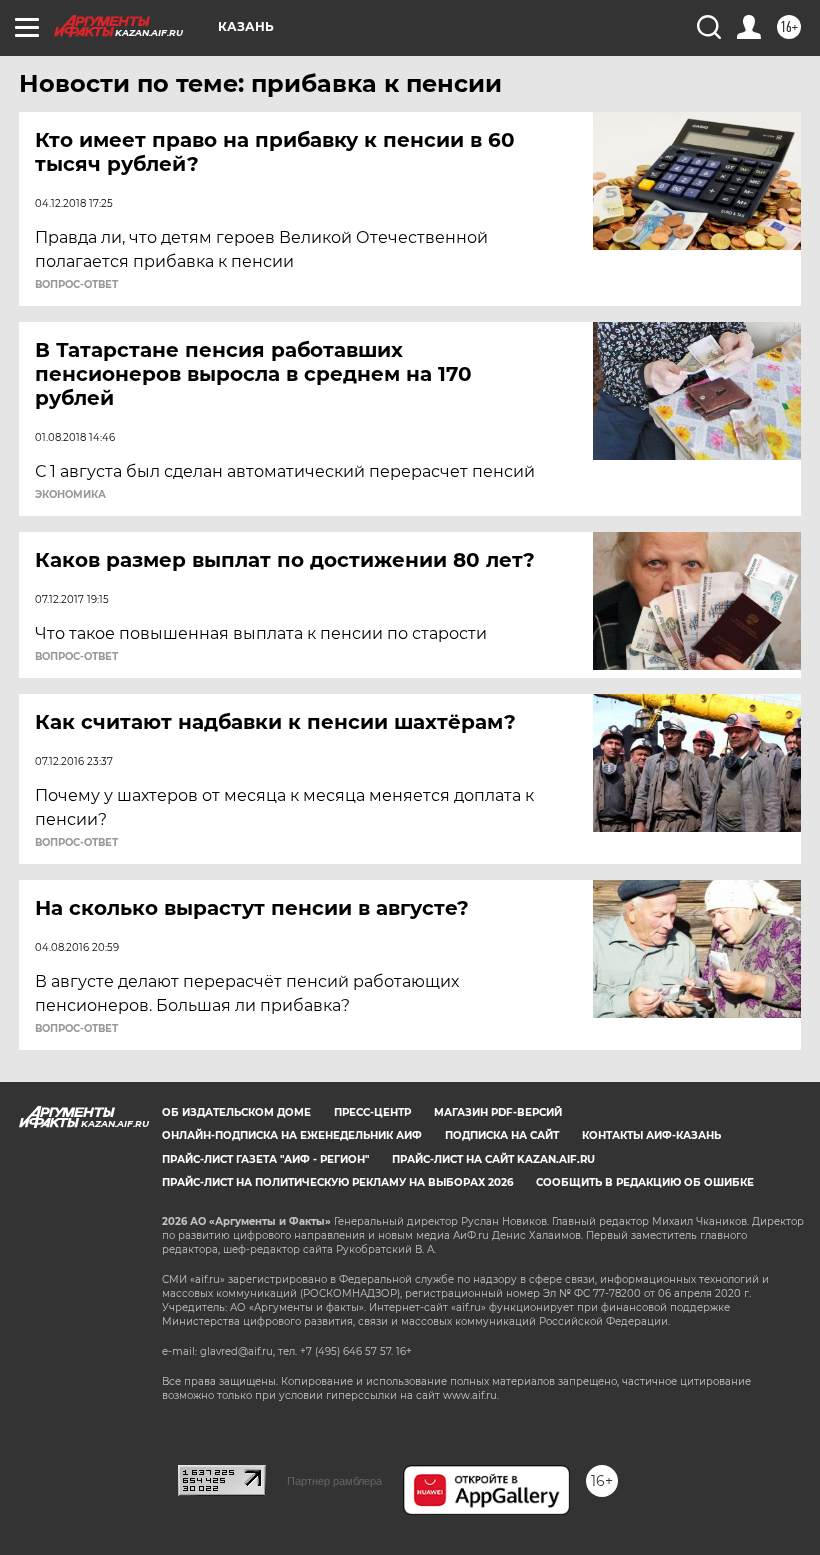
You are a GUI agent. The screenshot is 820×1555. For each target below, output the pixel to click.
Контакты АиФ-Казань (651, 1135)
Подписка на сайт (502, 1135)
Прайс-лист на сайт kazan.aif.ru (493, 1159)
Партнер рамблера (334, 1481)
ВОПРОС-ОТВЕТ (76, 285)
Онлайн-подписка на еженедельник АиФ (292, 1135)
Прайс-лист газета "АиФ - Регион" (265, 1159)
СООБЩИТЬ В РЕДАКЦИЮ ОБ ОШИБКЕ (645, 1182)
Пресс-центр (372, 1112)
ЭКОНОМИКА (70, 495)
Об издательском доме (236, 1112)
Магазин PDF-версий (498, 1112)
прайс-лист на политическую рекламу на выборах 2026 (337, 1182)
